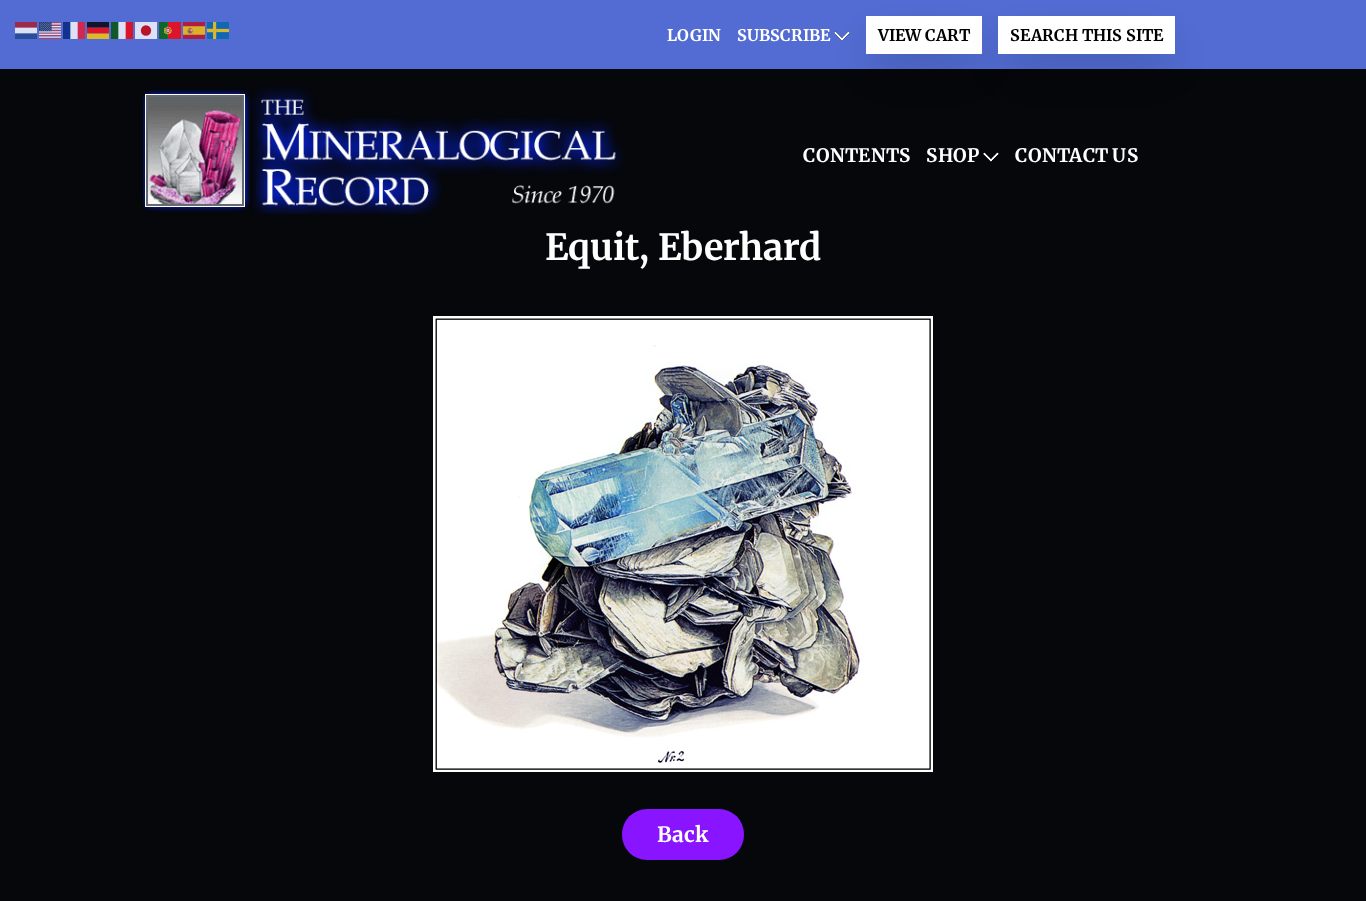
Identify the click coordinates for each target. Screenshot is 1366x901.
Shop (952, 155)
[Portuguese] (171, 29)
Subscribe (783, 35)
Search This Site (1086, 35)
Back (683, 834)
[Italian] (123, 29)
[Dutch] (27, 29)
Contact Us (1076, 155)
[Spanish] (195, 29)
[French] (75, 29)
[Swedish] (219, 29)
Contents (856, 155)
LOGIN (694, 35)
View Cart (924, 35)
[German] (99, 29)
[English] (51, 29)
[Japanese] (147, 29)
